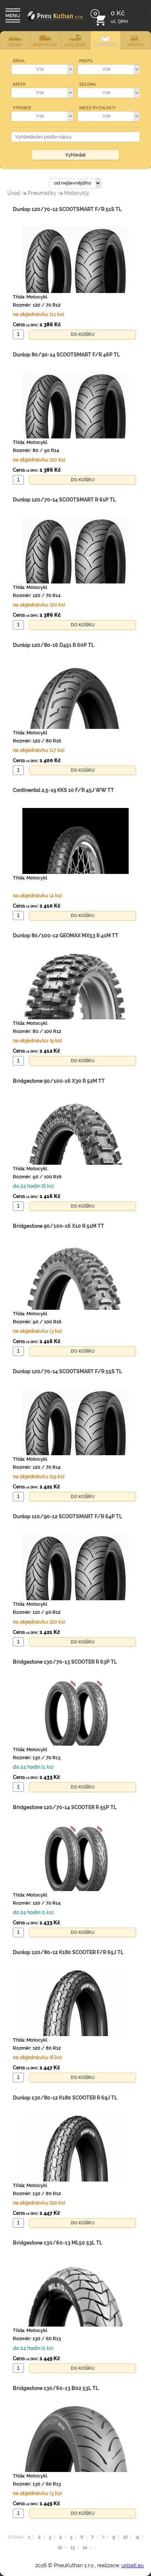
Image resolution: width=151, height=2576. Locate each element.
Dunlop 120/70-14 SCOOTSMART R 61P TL (64, 500)
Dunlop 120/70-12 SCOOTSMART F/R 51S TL (67, 209)
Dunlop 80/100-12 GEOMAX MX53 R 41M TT (66, 935)
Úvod (14, 193)
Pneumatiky (42, 193)
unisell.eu (132, 2565)
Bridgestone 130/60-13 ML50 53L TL (58, 2243)
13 (73, 2547)
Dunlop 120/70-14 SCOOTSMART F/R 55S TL (67, 1371)
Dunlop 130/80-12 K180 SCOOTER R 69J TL (65, 2098)
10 (125, 2536)
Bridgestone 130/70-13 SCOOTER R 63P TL (65, 1662)
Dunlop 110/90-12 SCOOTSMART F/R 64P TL (67, 1516)
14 (85, 2547)
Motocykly (77, 193)
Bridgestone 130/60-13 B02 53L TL (56, 2388)
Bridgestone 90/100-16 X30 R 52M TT (59, 1081)
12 (60, 2547)
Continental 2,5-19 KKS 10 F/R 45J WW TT (63, 790)
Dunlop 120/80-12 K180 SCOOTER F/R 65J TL (68, 1952)
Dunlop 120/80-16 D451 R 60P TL (54, 645)
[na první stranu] (57, 21)
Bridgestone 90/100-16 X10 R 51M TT (58, 1226)
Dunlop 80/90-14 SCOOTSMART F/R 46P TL (66, 355)
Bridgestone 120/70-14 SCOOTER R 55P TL (65, 1807)
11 (137, 2536)
